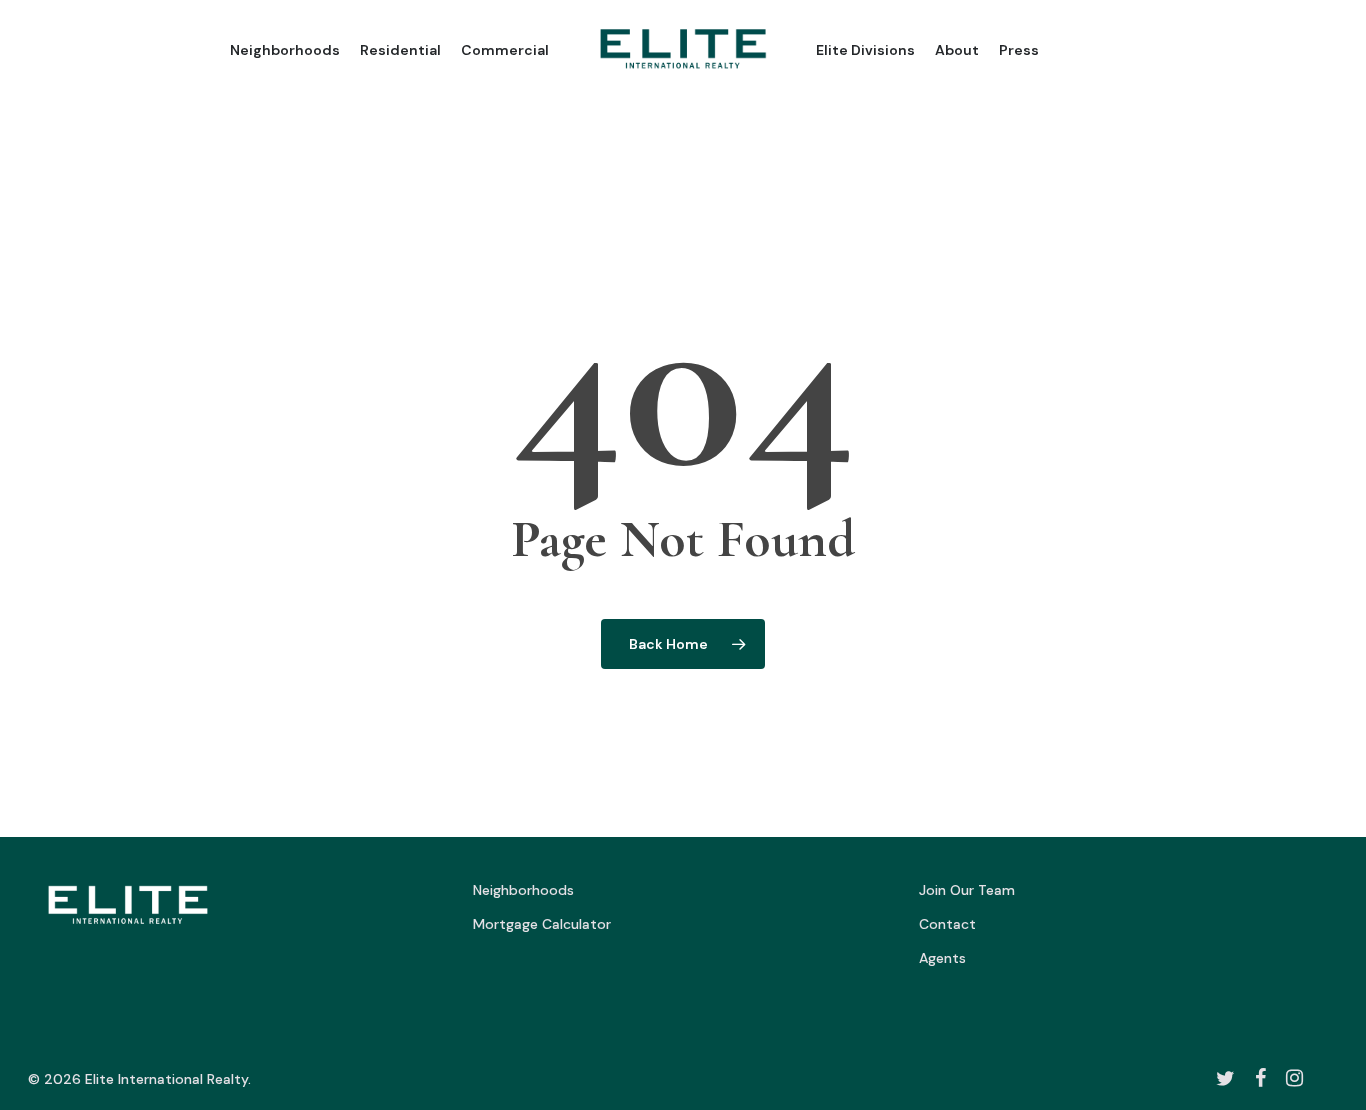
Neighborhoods (523, 890)
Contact (947, 924)
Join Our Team (967, 890)
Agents (942, 958)
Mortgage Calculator (542, 924)
